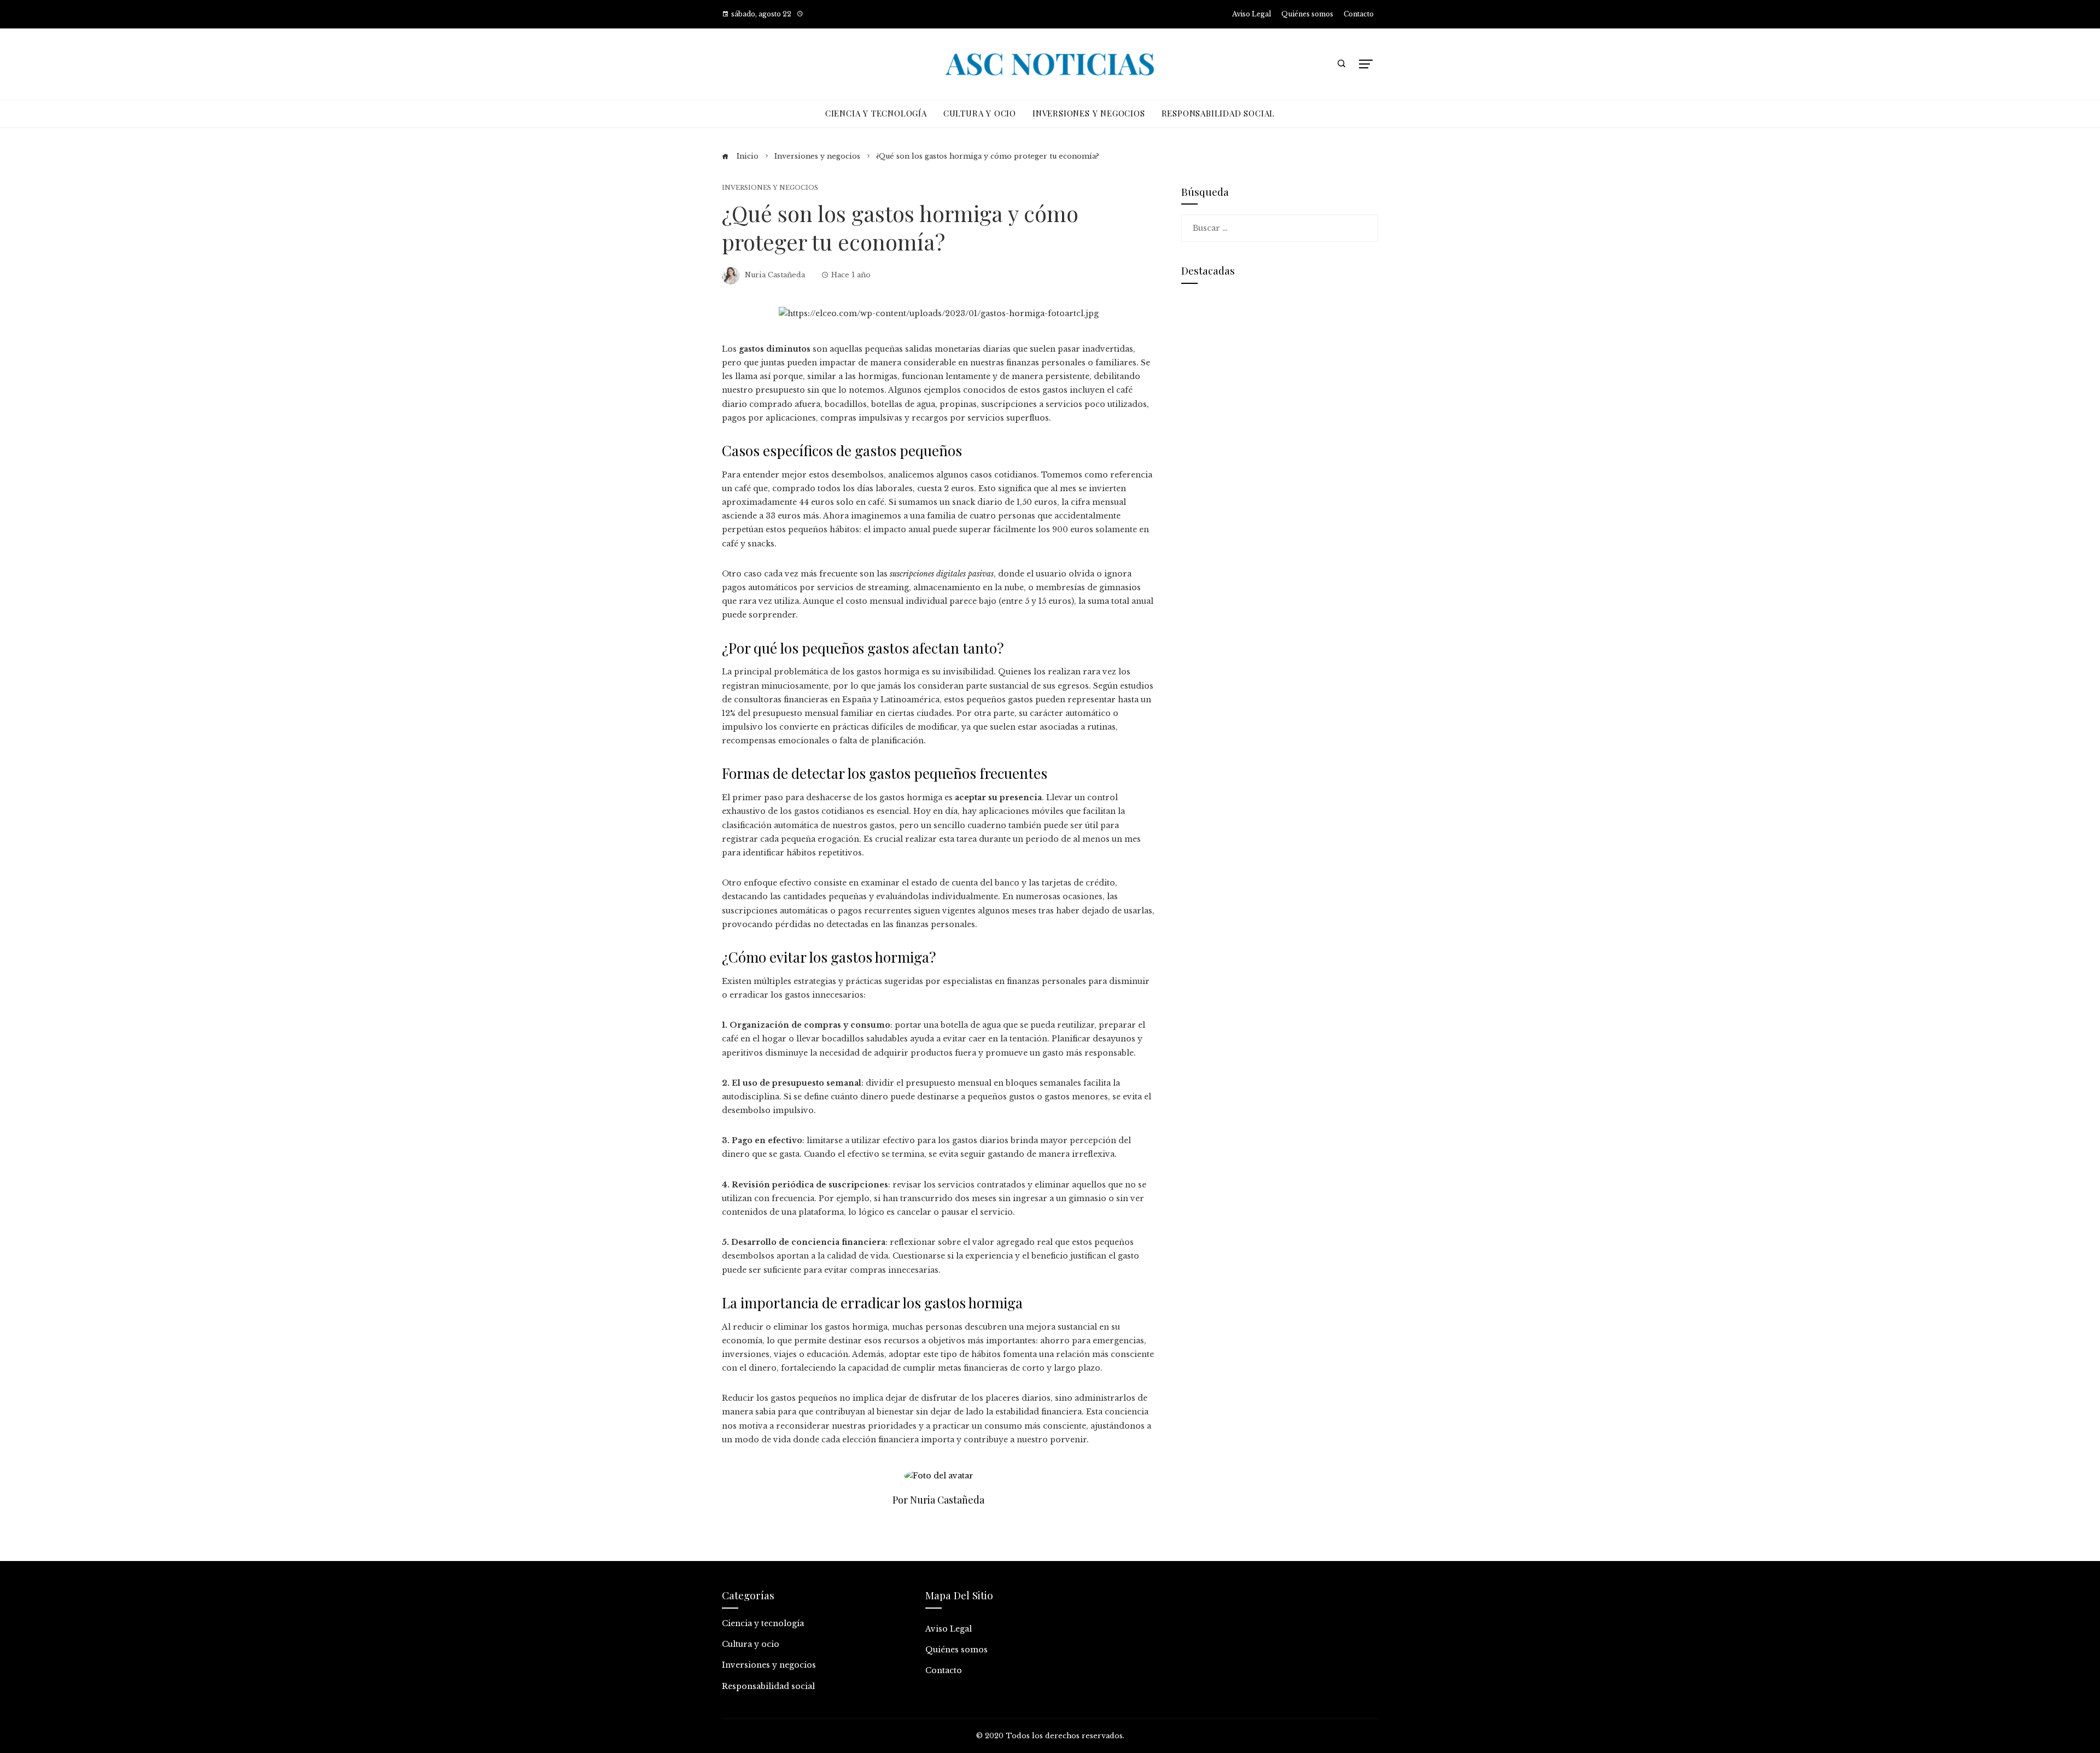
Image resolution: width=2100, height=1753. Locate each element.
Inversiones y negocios (770, 188)
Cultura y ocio (751, 1644)
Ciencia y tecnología (763, 1623)
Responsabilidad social (768, 1686)
